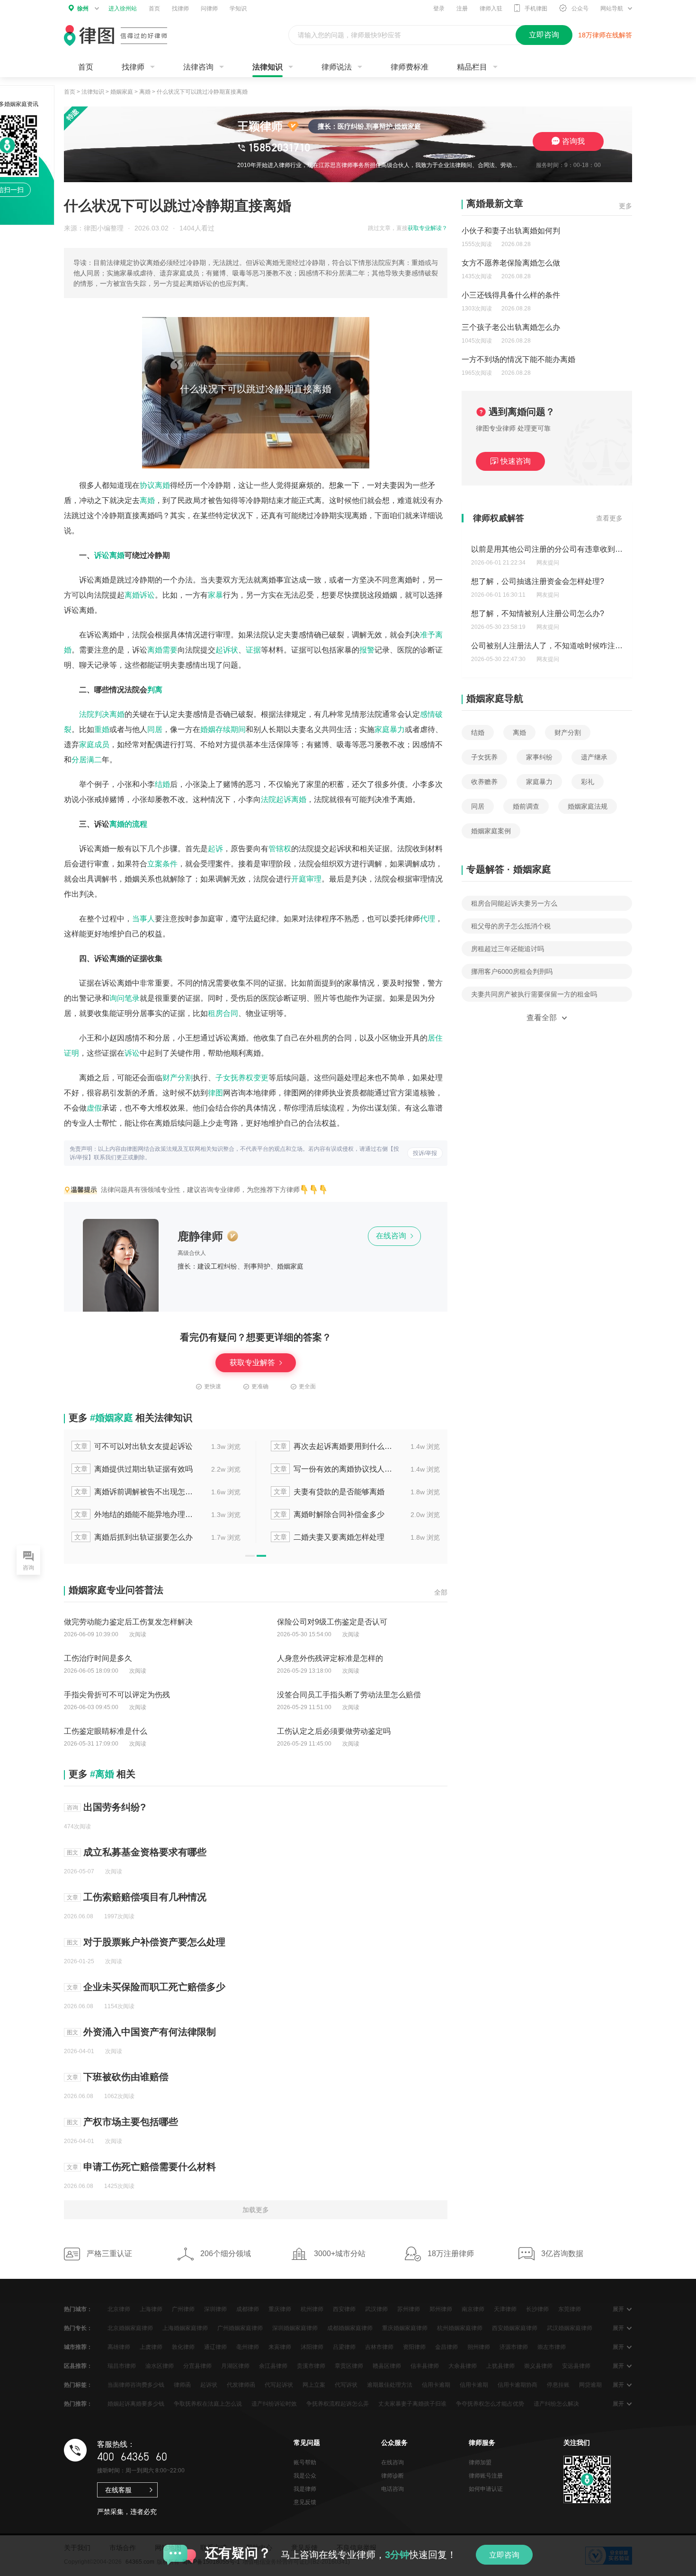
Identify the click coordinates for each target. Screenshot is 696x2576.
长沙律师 (537, 2309)
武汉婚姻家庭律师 (570, 2328)
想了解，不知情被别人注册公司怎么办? (538, 612)
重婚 (102, 729)
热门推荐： (78, 2404)
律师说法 (337, 67)
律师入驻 (491, 9)
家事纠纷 (539, 757)
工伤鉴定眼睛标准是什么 (106, 1731)
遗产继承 (594, 757)
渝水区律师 (160, 2366)
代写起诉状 (279, 2385)
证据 (253, 650)
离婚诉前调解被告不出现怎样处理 (134, 1492)
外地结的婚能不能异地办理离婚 (134, 1514)
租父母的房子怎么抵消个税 (511, 926)
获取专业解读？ (428, 228)
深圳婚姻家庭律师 (295, 2328)
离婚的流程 (128, 824)
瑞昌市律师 (122, 2366)
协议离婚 (155, 485)
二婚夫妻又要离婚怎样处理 (329, 1537)
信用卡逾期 (436, 2385)
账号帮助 (305, 2462)
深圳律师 (215, 2309)
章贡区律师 (349, 2366)
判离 (155, 690)
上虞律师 (151, 2347)
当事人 (143, 919)
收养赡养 (484, 782)
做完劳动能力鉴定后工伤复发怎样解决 (128, 1622)
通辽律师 (215, 2347)
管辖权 (280, 849)
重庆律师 (280, 2309)
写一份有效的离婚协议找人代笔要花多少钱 (334, 1469)
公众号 (580, 9)
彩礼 (588, 782)
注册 (462, 9)
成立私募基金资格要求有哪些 (145, 1852)
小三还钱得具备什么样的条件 (511, 295)
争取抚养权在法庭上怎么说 (208, 2404)
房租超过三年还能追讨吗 (508, 949)
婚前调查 (526, 806)
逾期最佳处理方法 (390, 2385)
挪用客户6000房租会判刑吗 (512, 971)
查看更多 (609, 518)
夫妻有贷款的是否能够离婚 (329, 1492)
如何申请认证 (486, 2489)
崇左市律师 (552, 2347)
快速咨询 (516, 461)
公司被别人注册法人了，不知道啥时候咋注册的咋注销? (564, 644)
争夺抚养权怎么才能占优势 (490, 2404)
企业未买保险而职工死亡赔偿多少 (154, 1987)
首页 (154, 9)
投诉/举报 (425, 1153)
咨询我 (573, 141)
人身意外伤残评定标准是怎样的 (330, 1658)
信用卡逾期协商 (518, 2385)
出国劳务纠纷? (115, 1807)
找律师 (180, 9)
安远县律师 (576, 2366)
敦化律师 (183, 2347)
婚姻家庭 (122, 92)
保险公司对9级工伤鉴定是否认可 (332, 1622)
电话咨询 (393, 2489)
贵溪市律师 (311, 2366)
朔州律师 (479, 2347)
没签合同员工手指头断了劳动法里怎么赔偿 (349, 1695)
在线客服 (118, 2490)
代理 (428, 919)
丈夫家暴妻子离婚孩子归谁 (412, 2404)
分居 (79, 760)
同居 (155, 729)
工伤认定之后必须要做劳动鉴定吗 (334, 1731)
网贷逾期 (590, 2385)
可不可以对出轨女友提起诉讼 (134, 1446)
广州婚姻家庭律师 (240, 2328)
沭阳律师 (312, 2347)
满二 (94, 760)
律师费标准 (410, 67)
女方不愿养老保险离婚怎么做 (511, 263)
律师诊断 (393, 2476)
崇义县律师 (538, 2366)
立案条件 (162, 864)
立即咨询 (504, 2555)
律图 (215, 1093)
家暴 (215, 595)
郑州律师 (441, 2309)
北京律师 (119, 2309)
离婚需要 (162, 650)
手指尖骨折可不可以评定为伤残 (117, 1695)
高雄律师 (119, 2347)
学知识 (238, 9)
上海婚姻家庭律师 (185, 2328)
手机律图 (536, 9)
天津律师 (505, 2309)
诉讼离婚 (109, 555)
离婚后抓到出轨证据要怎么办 (134, 1537)
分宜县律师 (197, 2366)
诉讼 (132, 1053)
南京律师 (473, 2309)
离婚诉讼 (140, 595)
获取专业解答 (253, 1363)
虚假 (94, 1108)
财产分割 (178, 1078)
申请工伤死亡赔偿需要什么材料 (150, 2167)
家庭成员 (94, 745)
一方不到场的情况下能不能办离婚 (518, 359)
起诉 (215, 849)
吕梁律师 (344, 2347)
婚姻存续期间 (223, 729)
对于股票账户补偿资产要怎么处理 (154, 1942)
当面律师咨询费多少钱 (136, 2385)
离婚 (145, 92)
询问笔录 (125, 998)
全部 (441, 1592)
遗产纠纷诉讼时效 (274, 2404)
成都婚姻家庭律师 (350, 2328)
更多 (625, 206)
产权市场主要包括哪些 (131, 2122)
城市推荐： (78, 2347)
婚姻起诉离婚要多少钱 (136, 2404)
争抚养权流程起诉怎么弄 (338, 2404)
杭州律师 (312, 2309)
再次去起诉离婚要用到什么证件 (334, 1446)
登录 (439, 9)
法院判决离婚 (102, 714)
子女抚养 (484, 757)
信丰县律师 (425, 2366)
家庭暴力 (390, 729)
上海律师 (151, 2309)
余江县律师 (273, 2366)
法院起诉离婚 (284, 799)
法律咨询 (198, 67)
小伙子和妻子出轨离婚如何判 (511, 231)
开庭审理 (306, 879)
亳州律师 (248, 2347)
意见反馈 (305, 2502)
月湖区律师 (235, 2366)
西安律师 (344, 2309)
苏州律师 (409, 2309)
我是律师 (305, 2489)
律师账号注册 (486, 2476)
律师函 (182, 2385)
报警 (367, 650)
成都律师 (248, 2309)
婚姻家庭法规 (588, 806)
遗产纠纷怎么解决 (556, 2404)
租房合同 (223, 1013)
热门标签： (78, 2385)
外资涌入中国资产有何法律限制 (150, 2032)
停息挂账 (558, 2385)
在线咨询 (392, 1236)
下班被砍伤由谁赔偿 (126, 2077)
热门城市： (78, 2309)
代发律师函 (241, 2385)
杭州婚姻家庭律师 (460, 2328)
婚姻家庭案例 (491, 831)
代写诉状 (346, 2385)
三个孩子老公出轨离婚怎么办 (511, 327)
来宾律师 (280, 2347)
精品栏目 (472, 67)
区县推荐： (78, 2366)
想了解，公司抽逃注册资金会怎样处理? (538, 579)
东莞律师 (570, 2309)
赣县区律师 (387, 2366)
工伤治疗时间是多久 (98, 1658)
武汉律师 (376, 2309)
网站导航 (612, 9)
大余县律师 (463, 2366)
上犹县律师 (500, 2366)
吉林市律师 (379, 2347)
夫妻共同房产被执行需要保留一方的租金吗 (534, 994)
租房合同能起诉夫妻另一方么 (514, 903)
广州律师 (183, 2309)
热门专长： (78, 2328)
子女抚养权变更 (242, 1078)
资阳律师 (414, 2347)
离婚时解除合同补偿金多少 (329, 1514)
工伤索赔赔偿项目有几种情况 (145, 1897)
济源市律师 (514, 2347)
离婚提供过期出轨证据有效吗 (134, 1469)
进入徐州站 (123, 9)
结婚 (162, 784)
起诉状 (227, 650)
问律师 (209, 9)
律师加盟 (480, 2462)
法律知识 (268, 67)
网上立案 (314, 2385)
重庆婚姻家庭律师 (405, 2328)
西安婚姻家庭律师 (515, 2328)
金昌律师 (446, 2347)
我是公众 (305, 2476)
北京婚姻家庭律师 (130, 2328)
